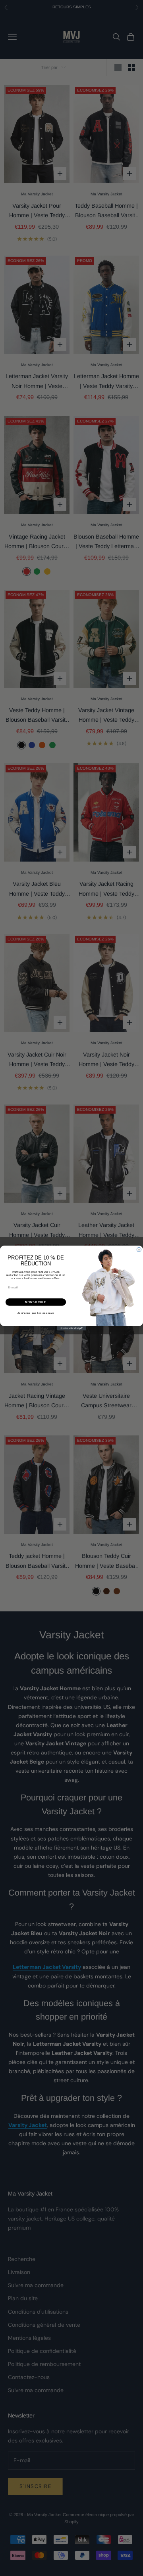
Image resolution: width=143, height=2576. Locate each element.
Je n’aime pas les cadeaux (36, 1313)
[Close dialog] (139, 1250)
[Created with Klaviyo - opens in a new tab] (71, 1328)
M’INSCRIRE (36, 1302)
